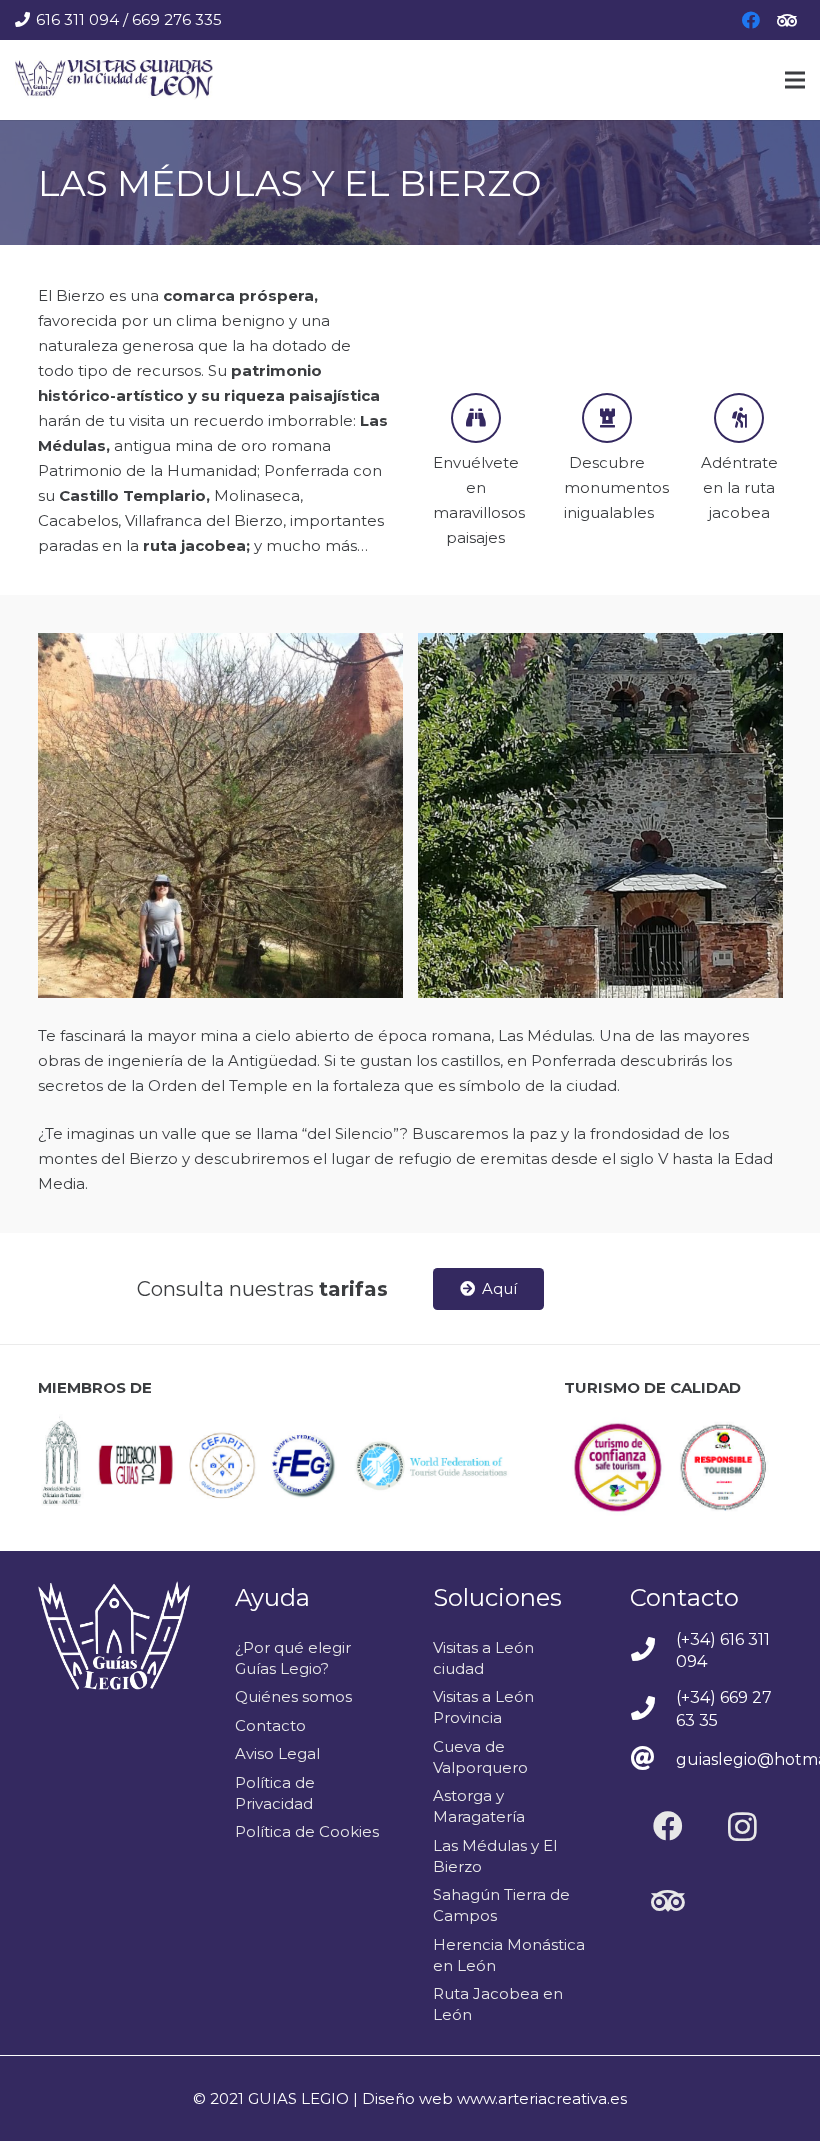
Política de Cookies (307, 1831)
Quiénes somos (293, 1696)
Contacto (270, 1725)
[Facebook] (751, 20)
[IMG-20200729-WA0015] (600, 815)
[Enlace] (114, 80)
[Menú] (795, 80)
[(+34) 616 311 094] (653, 1651)
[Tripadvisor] (787, 20)
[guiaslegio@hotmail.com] (653, 1760)
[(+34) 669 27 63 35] (653, 1710)
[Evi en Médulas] (220, 815)
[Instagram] (742, 1826)
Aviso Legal (277, 1753)
